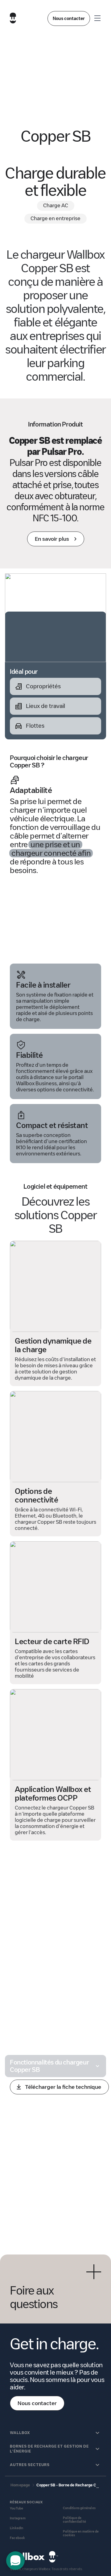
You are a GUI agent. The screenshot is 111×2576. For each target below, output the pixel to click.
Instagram (18, 2518)
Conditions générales (79, 2508)
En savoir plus (52, 539)
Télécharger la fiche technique (63, 2087)
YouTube (16, 2508)
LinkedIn (17, 2528)
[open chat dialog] (15, 2561)
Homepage (20, 2485)
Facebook (18, 2538)
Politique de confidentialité (74, 2520)
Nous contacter (69, 18)
